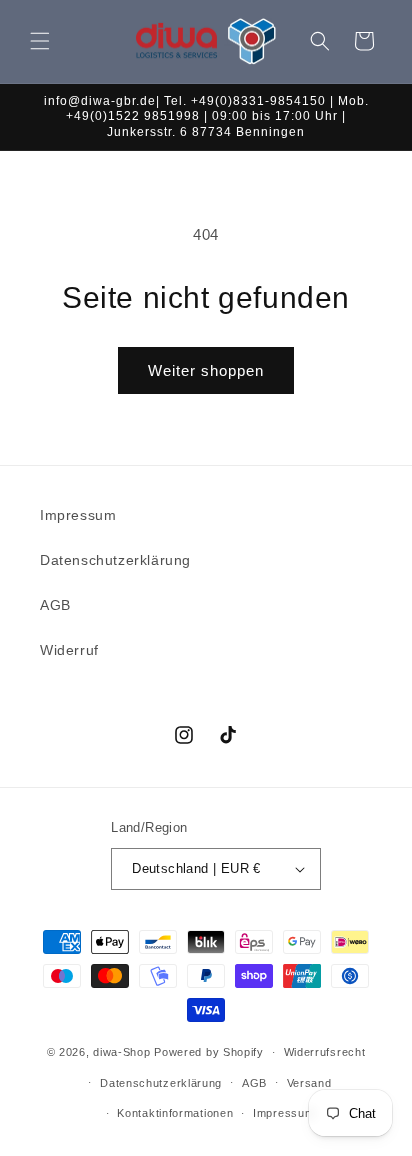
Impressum (78, 515)
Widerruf (69, 650)
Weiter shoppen (206, 370)
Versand (309, 1083)
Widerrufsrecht (325, 1052)
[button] (40, 41)
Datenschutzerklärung (115, 560)
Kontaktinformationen (175, 1113)
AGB (55, 605)
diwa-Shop (121, 1052)
